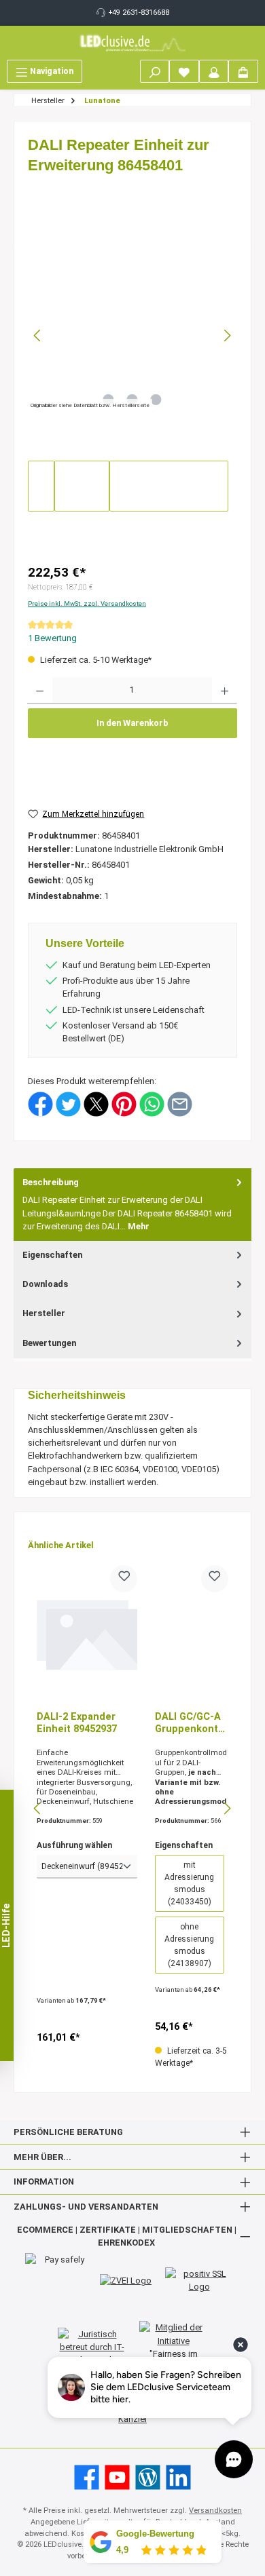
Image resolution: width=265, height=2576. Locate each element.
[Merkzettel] (184, 71)
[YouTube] (117, 2477)
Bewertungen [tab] (49, 1343)
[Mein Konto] (214, 71)
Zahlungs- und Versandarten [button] (86, 2207)
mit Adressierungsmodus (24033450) (189, 1883)
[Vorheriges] (38, 335)
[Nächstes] (227, 335)
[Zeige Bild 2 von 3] (132, 400)
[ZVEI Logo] (126, 2280)
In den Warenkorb (132, 723)
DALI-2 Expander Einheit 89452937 (77, 1723)
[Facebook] (87, 2477)
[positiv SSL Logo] (199, 2280)
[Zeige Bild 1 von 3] (109, 400)
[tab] (132, 1205)
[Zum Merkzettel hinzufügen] (124, 1579)
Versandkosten (215, 2511)
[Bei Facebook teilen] (40, 1103)
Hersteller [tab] (44, 1313)
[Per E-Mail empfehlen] (180, 1103)
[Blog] (148, 2477)
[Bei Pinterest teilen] (124, 1103)
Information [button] (44, 2181)
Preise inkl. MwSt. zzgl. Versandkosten (87, 603)
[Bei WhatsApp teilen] (152, 1103)
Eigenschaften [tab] (52, 1255)
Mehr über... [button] (42, 2157)
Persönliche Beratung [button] (68, 2132)
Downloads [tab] (45, 1284)
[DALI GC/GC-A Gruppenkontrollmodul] (192, 1633)
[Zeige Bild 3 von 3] (156, 400)
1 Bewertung (52, 638)
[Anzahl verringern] (40, 691)
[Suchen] (155, 71)
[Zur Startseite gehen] (132, 43)
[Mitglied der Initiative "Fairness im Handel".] (173, 2347)
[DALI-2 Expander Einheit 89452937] (87, 1633)
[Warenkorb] (243, 71)
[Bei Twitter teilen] (68, 1103)
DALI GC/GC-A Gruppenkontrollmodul (192, 1723)
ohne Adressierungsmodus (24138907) (189, 1945)
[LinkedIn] (178, 2477)
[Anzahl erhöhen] (225, 691)
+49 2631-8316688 (139, 13)
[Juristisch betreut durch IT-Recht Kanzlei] (92, 2347)
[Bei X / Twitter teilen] (96, 1103)
